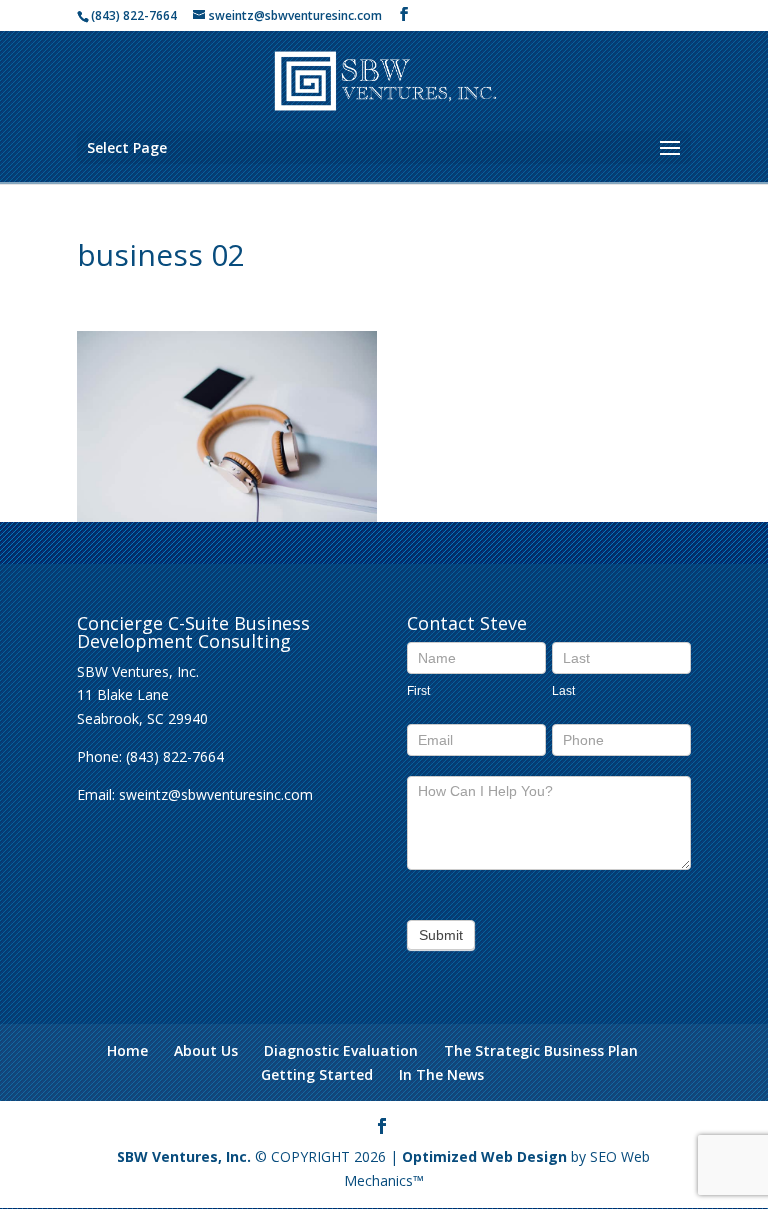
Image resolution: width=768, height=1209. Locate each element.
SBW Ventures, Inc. (184, 1156)
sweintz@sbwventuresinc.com (216, 794)
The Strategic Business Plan (541, 1050)
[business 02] (227, 510)
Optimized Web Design (484, 1156)
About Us (206, 1050)
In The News (441, 1074)
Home (127, 1050)
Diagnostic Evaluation (341, 1050)
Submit (441, 935)
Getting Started (317, 1074)
